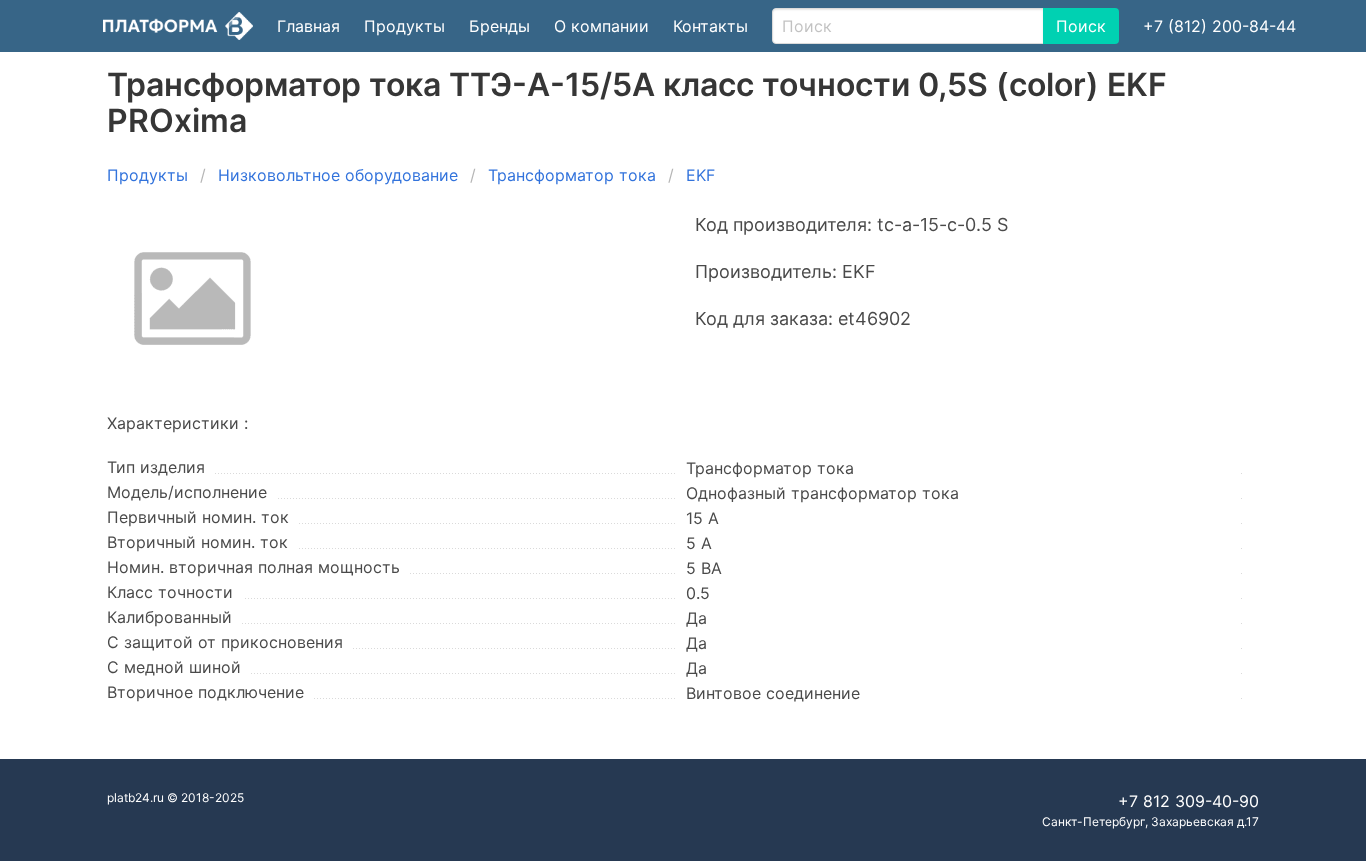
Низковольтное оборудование (338, 175)
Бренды (499, 26)
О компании (601, 26)
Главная (308, 26)
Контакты (710, 26)
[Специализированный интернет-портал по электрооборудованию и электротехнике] (178, 26)
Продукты (404, 26)
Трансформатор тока (572, 175)
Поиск (1081, 26)
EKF (700, 175)
